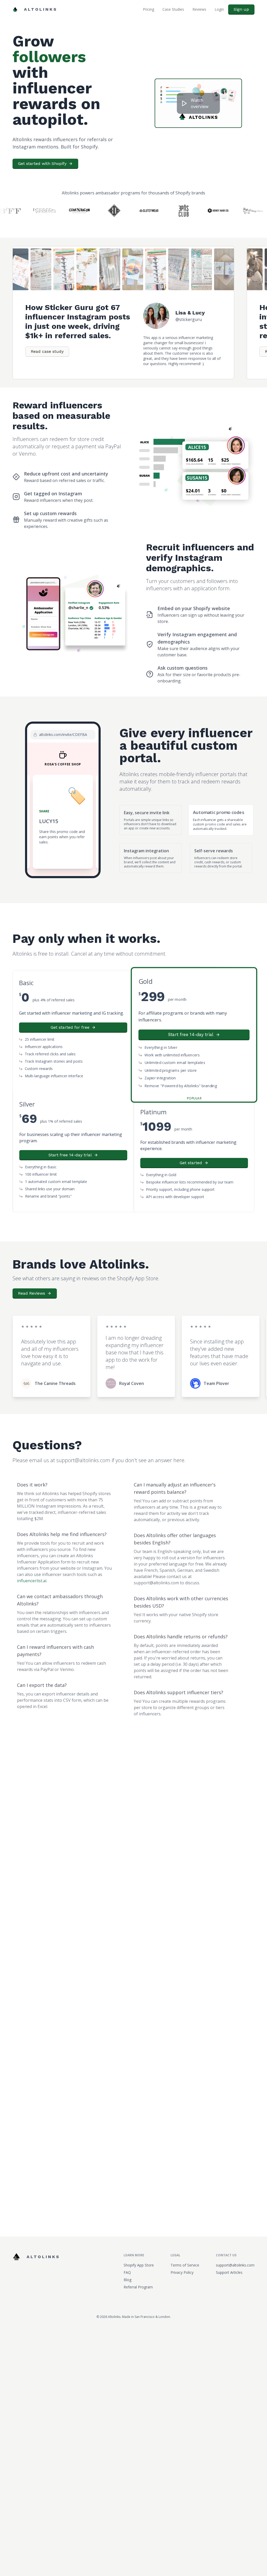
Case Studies (173, 9)
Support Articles (229, 2257)
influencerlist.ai (32, 1565)
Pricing (148, 9)
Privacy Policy (182, 2257)
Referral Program (138, 2271)
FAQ (127, 2257)
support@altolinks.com (235, 2249)
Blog (128, 2264)
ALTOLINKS (41, 9)
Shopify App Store (139, 2249)
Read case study (47, 336)
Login (219, 9)
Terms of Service (185, 2249)
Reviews (199, 9)
